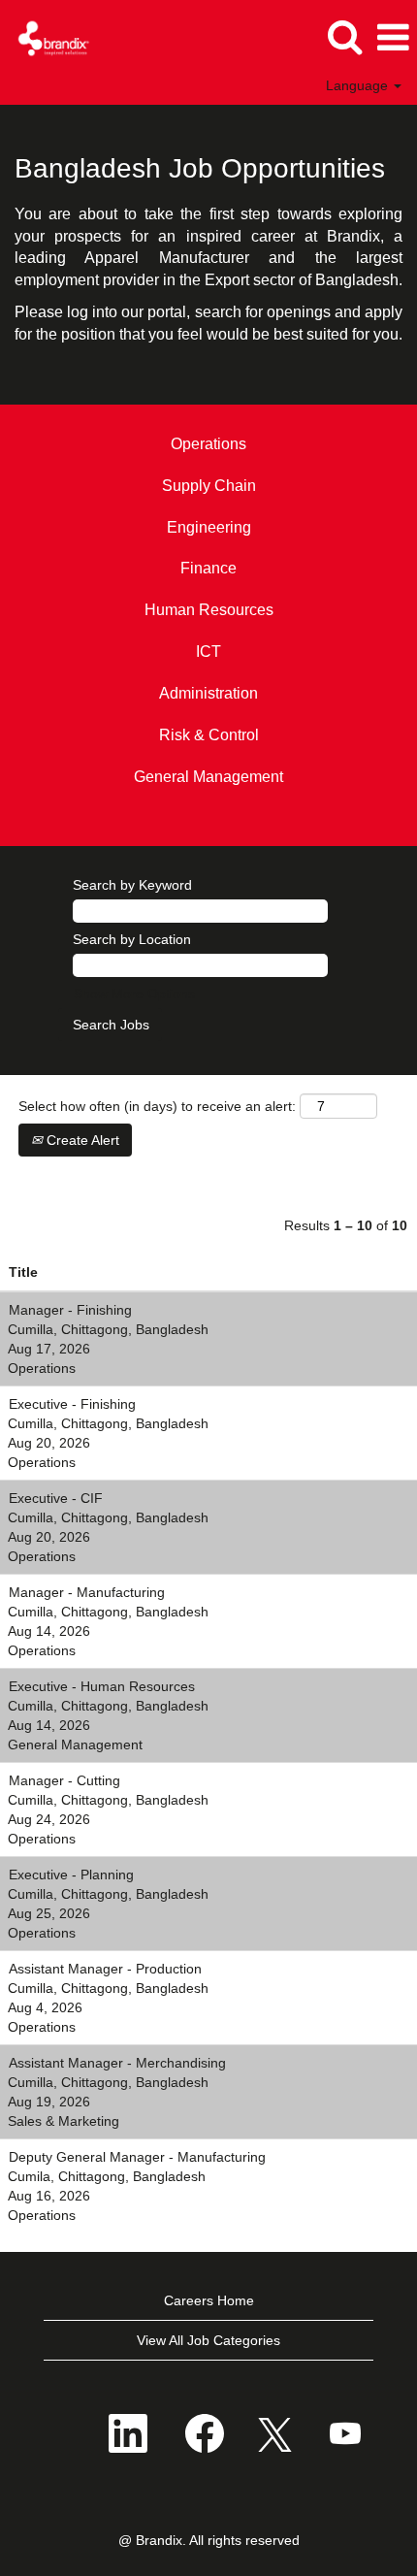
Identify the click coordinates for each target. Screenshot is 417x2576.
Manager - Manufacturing (87, 1592)
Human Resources (209, 610)
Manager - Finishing (70, 1310)
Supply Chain (209, 486)
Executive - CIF (56, 1498)
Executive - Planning (71, 1875)
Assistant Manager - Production (105, 1969)
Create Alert (81, 1140)
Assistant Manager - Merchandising (117, 2063)
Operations (208, 444)
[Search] (344, 36)
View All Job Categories (208, 2340)
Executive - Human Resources (102, 1686)
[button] (393, 37)
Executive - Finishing (72, 1404)
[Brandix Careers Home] (47, 37)
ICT (208, 652)
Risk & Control (209, 735)
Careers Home (209, 2300)
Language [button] (359, 85)
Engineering (209, 527)
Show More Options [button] (134, 994)
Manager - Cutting (64, 1780)
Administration (208, 693)
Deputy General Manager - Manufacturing (137, 2157)
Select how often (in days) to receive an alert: (157, 1106)
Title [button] (23, 1272)
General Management (208, 777)
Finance (208, 568)
